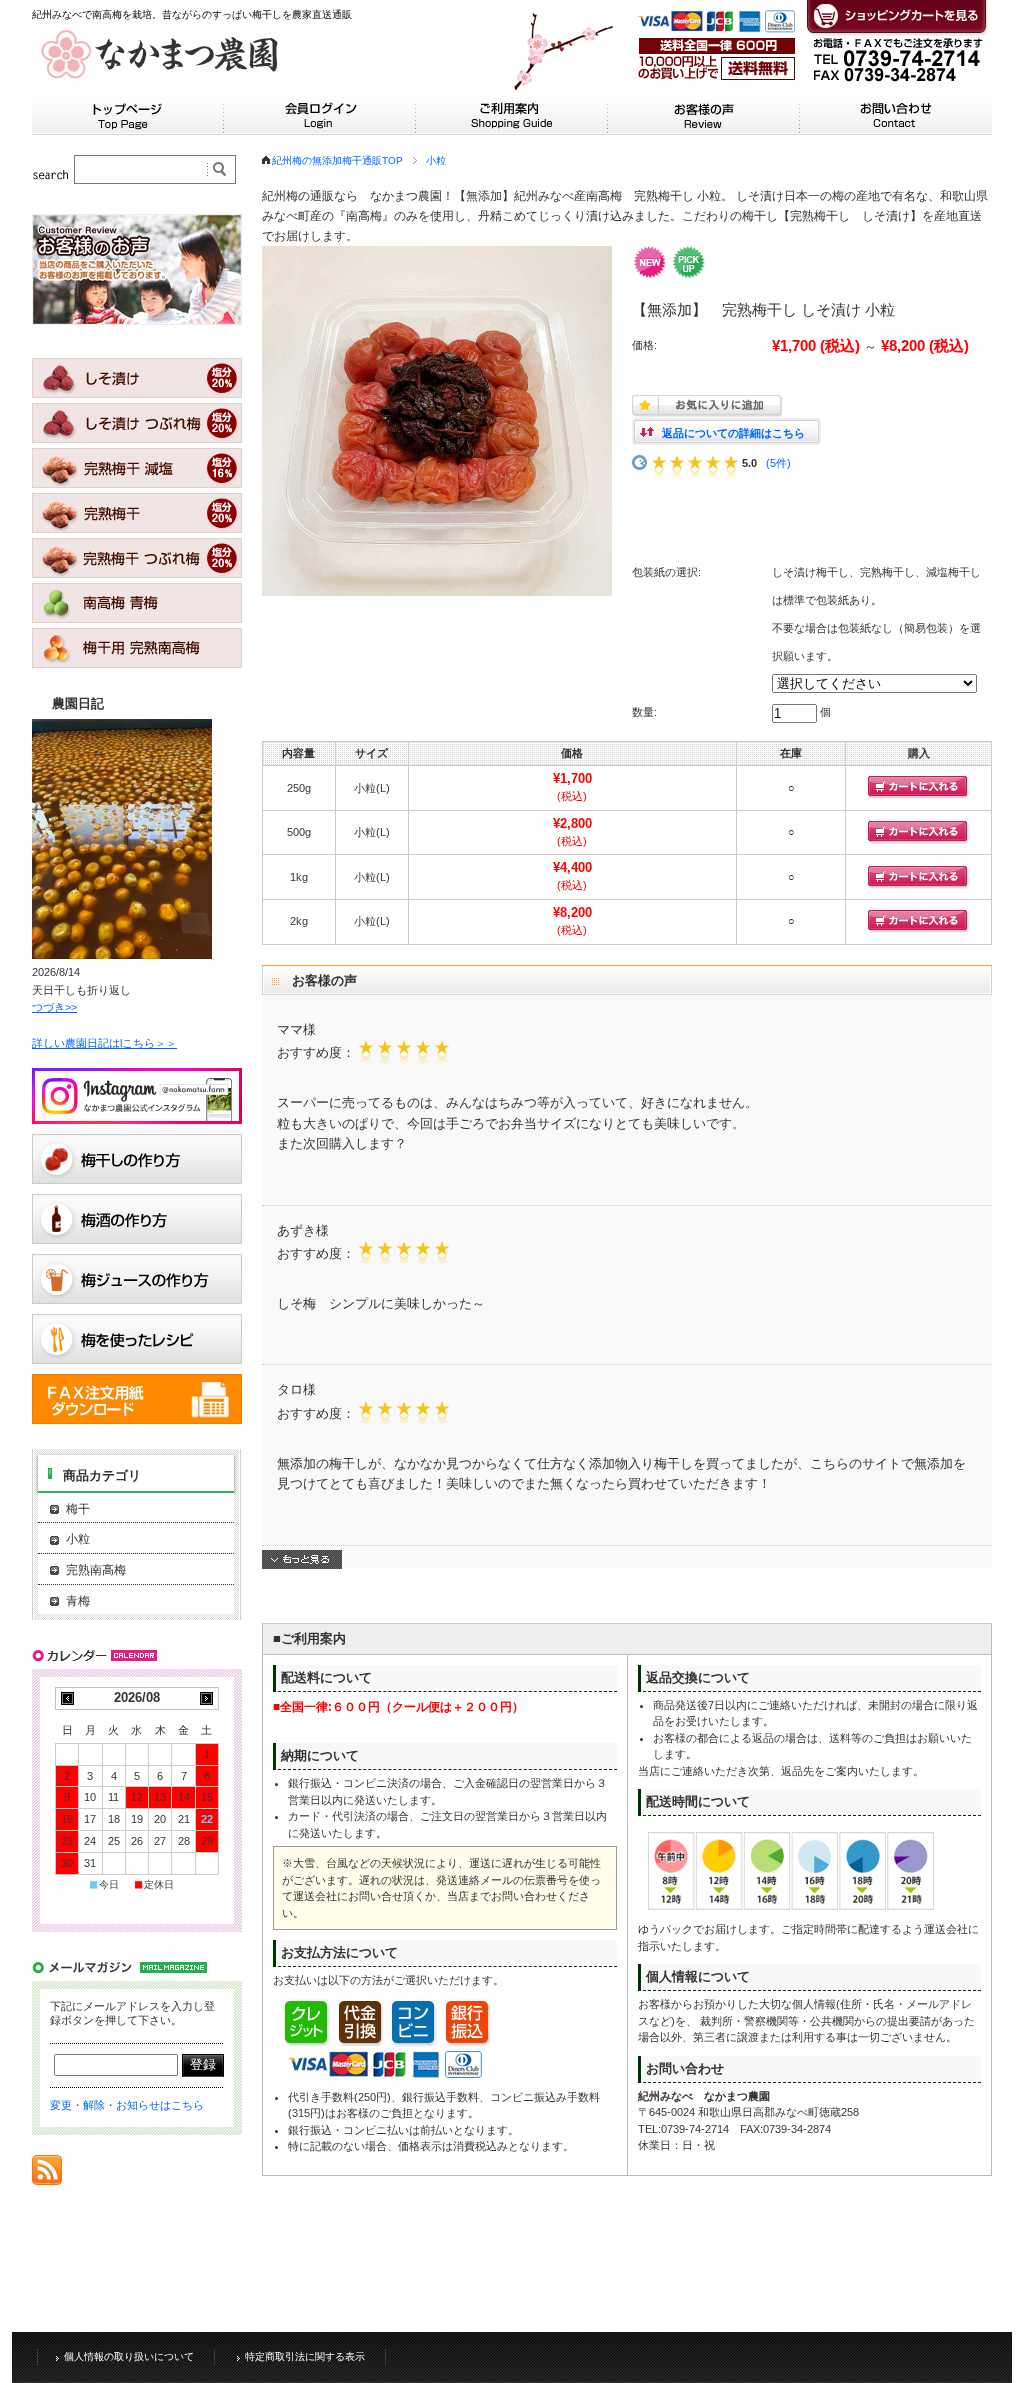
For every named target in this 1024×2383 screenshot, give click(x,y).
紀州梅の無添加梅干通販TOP (337, 160)
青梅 (78, 1601)
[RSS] (47, 2174)
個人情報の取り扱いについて (129, 2356)
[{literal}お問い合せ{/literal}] (896, 124)
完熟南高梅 (96, 1570)
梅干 (78, 1509)
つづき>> (54, 1007)
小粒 (436, 160)
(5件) (778, 463)
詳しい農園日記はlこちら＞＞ (104, 1043)
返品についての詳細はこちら (733, 433)
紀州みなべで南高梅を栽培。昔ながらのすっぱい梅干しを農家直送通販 (192, 14)
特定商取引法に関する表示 (305, 2356)
